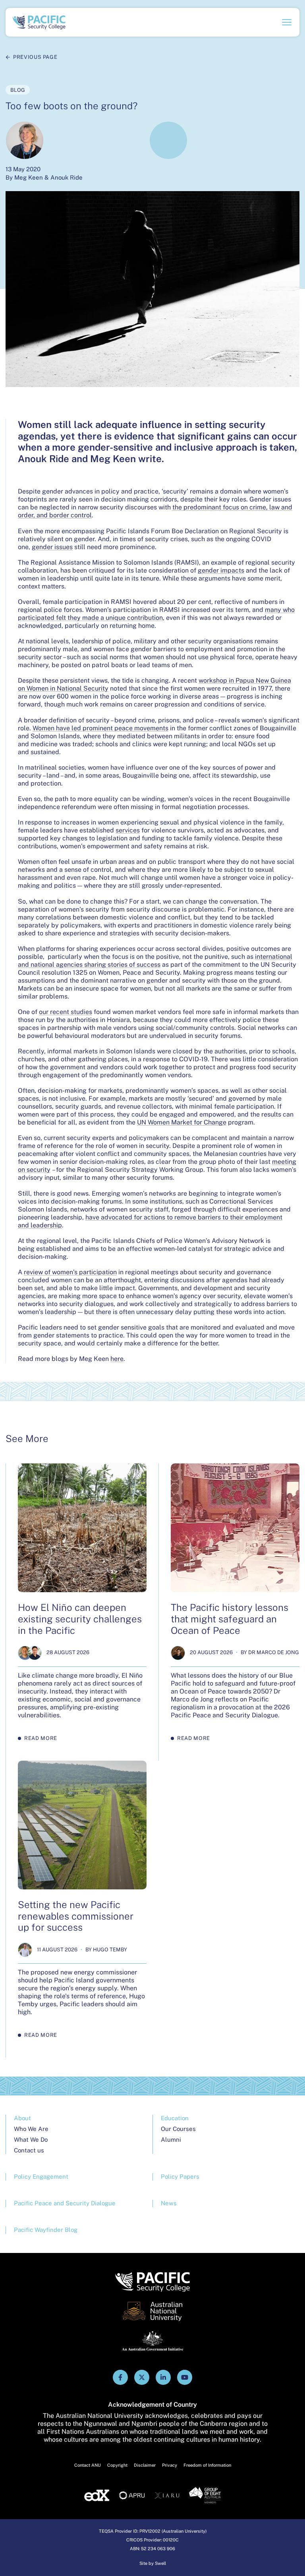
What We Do (31, 2140)
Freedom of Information (207, 2465)
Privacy (170, 2465)
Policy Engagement (41, 2176)
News (169, 2203)
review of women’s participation (70, 1272)
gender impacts (221, 570)
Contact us (29, 2150)
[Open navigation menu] (287, 22)
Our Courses (178, 2129)
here (117, 1359)
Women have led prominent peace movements (100, 728)
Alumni (171, 2140)
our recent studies (66, 1012)
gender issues (52, 547)
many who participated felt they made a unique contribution (156, 614)
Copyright (117, 2465)
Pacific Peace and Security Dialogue (65, 2203)
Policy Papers (180, 2176)
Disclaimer (145, 2465)
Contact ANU (88, 2465)
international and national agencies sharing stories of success (155, 961)
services (128, 830)
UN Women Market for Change (182, 1122)
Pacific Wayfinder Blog (46, 2230)
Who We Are (31, 2129)
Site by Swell (153, 2563)
